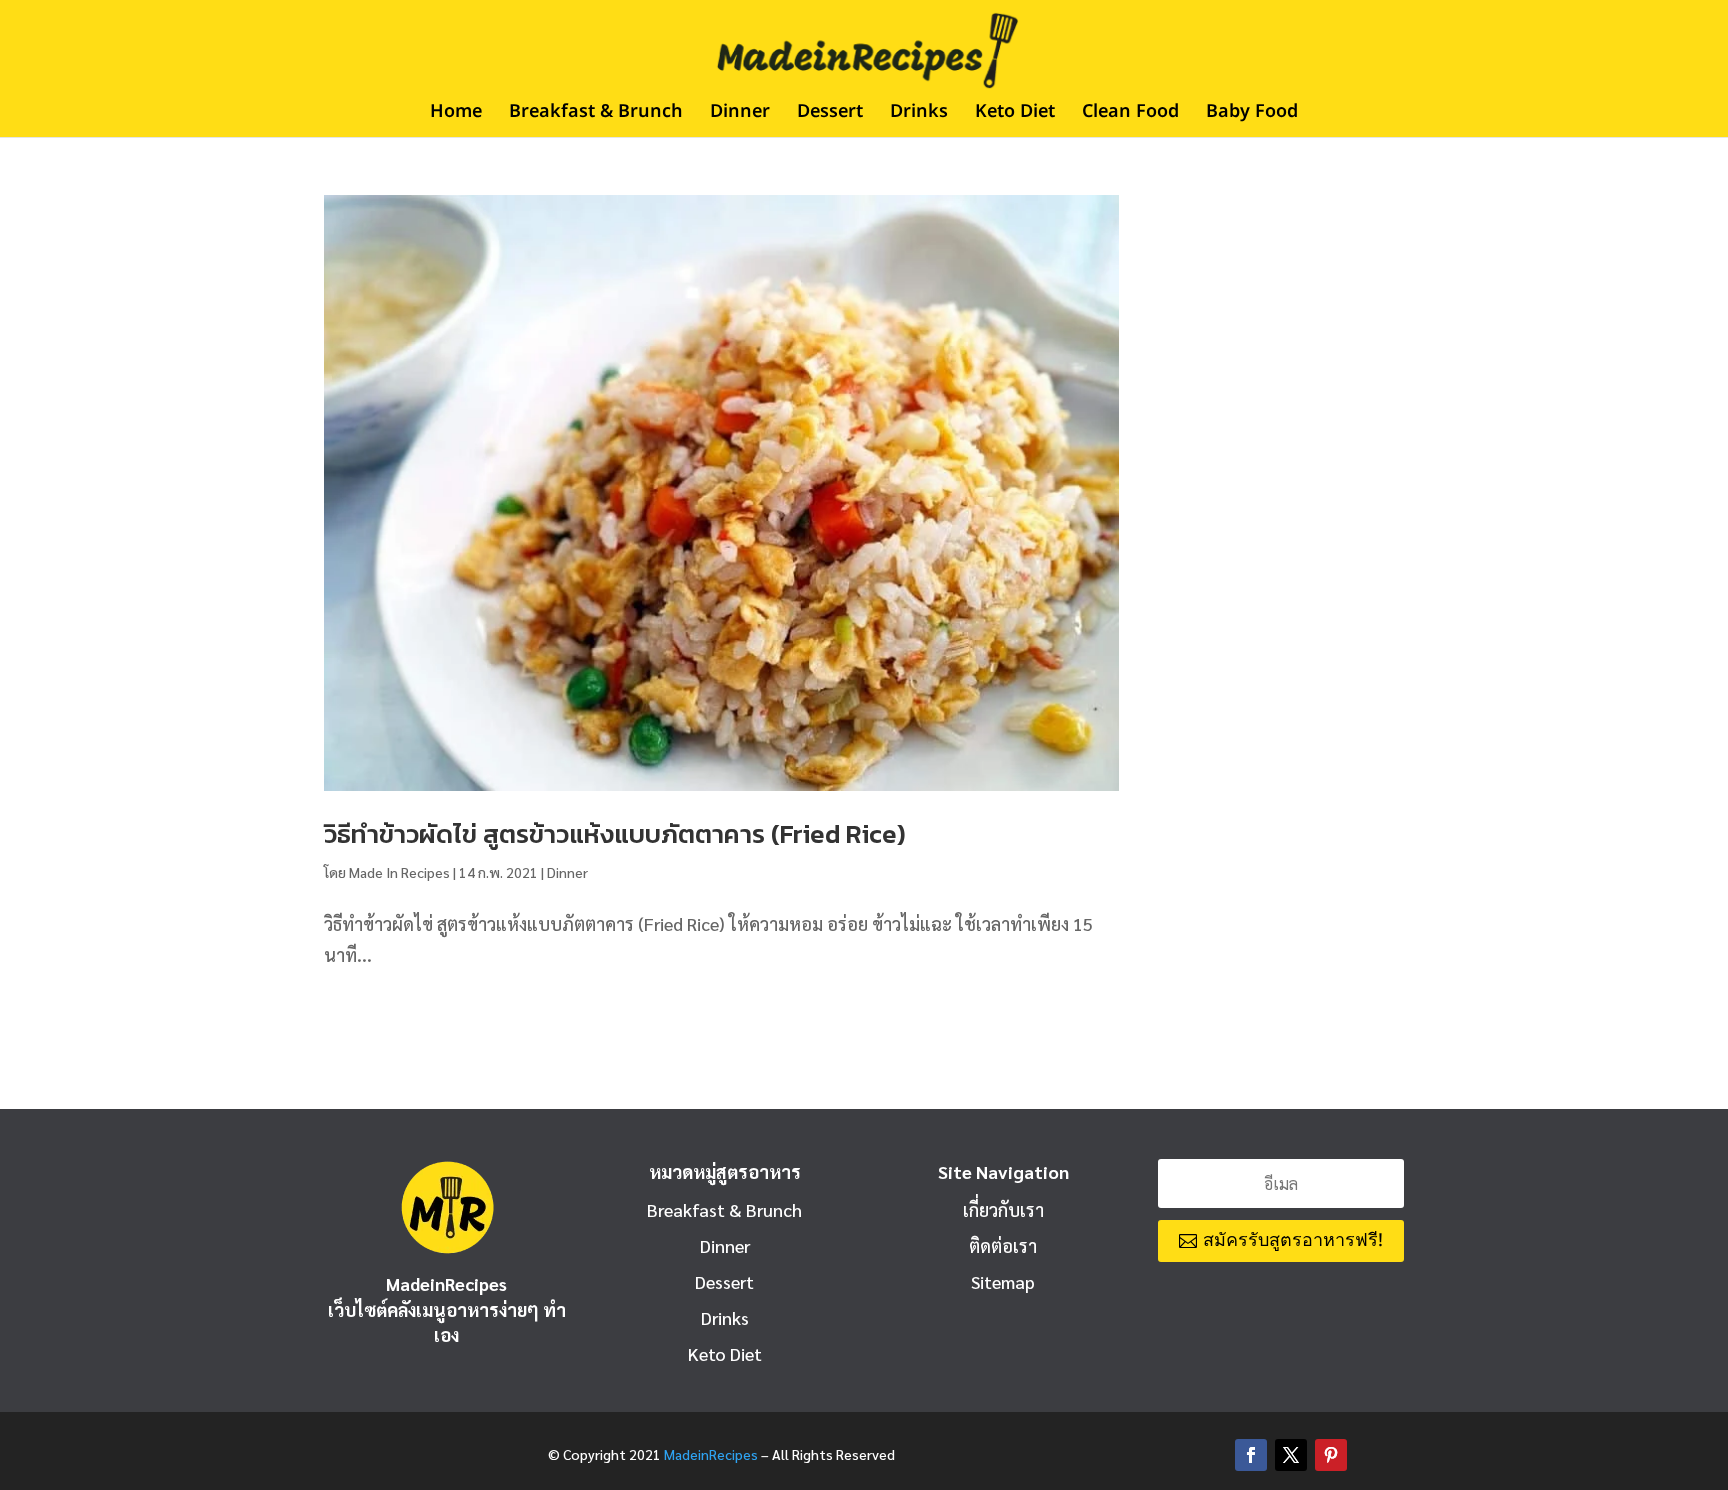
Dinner (740, 115)
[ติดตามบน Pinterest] (1331, 1455)
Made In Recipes (399, 872)
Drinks (919, 115)
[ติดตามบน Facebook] (1251, 1455)
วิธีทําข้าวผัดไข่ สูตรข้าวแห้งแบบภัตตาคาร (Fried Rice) (615, 833)
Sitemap (1003, 1281)
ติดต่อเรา (1003, 1245)
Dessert (830, 115)
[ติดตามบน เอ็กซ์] (1291, 1455)
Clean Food (1130, 115)
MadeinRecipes (711, 1454)
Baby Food (1252, 115)
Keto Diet (1015, 115)
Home (456, 115)
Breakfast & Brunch (596, 115)
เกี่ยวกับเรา (1003, 1209)
